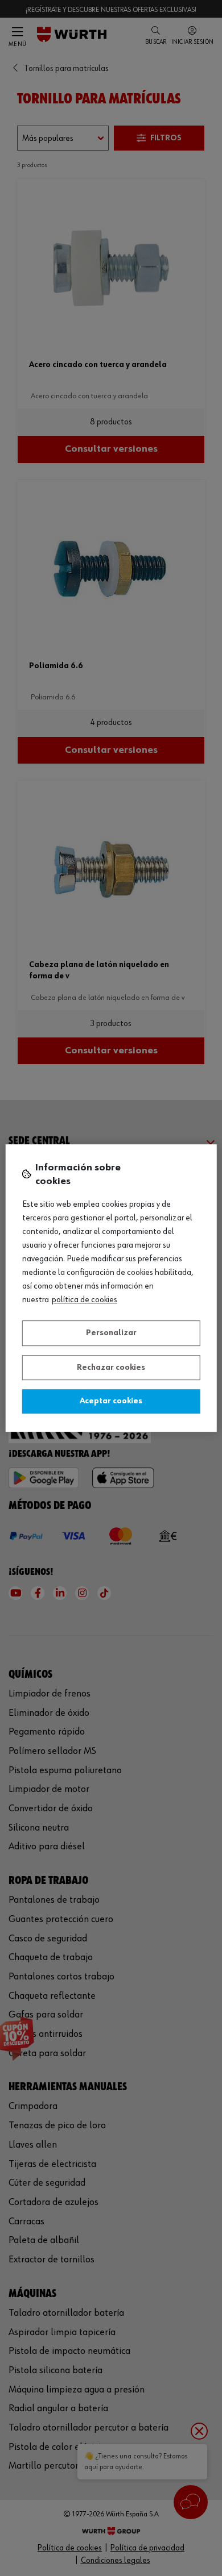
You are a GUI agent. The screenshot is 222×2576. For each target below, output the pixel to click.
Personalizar (111, 1333)
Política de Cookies (85, 1300)
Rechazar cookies (111, 1368)
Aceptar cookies (111, 1401)
